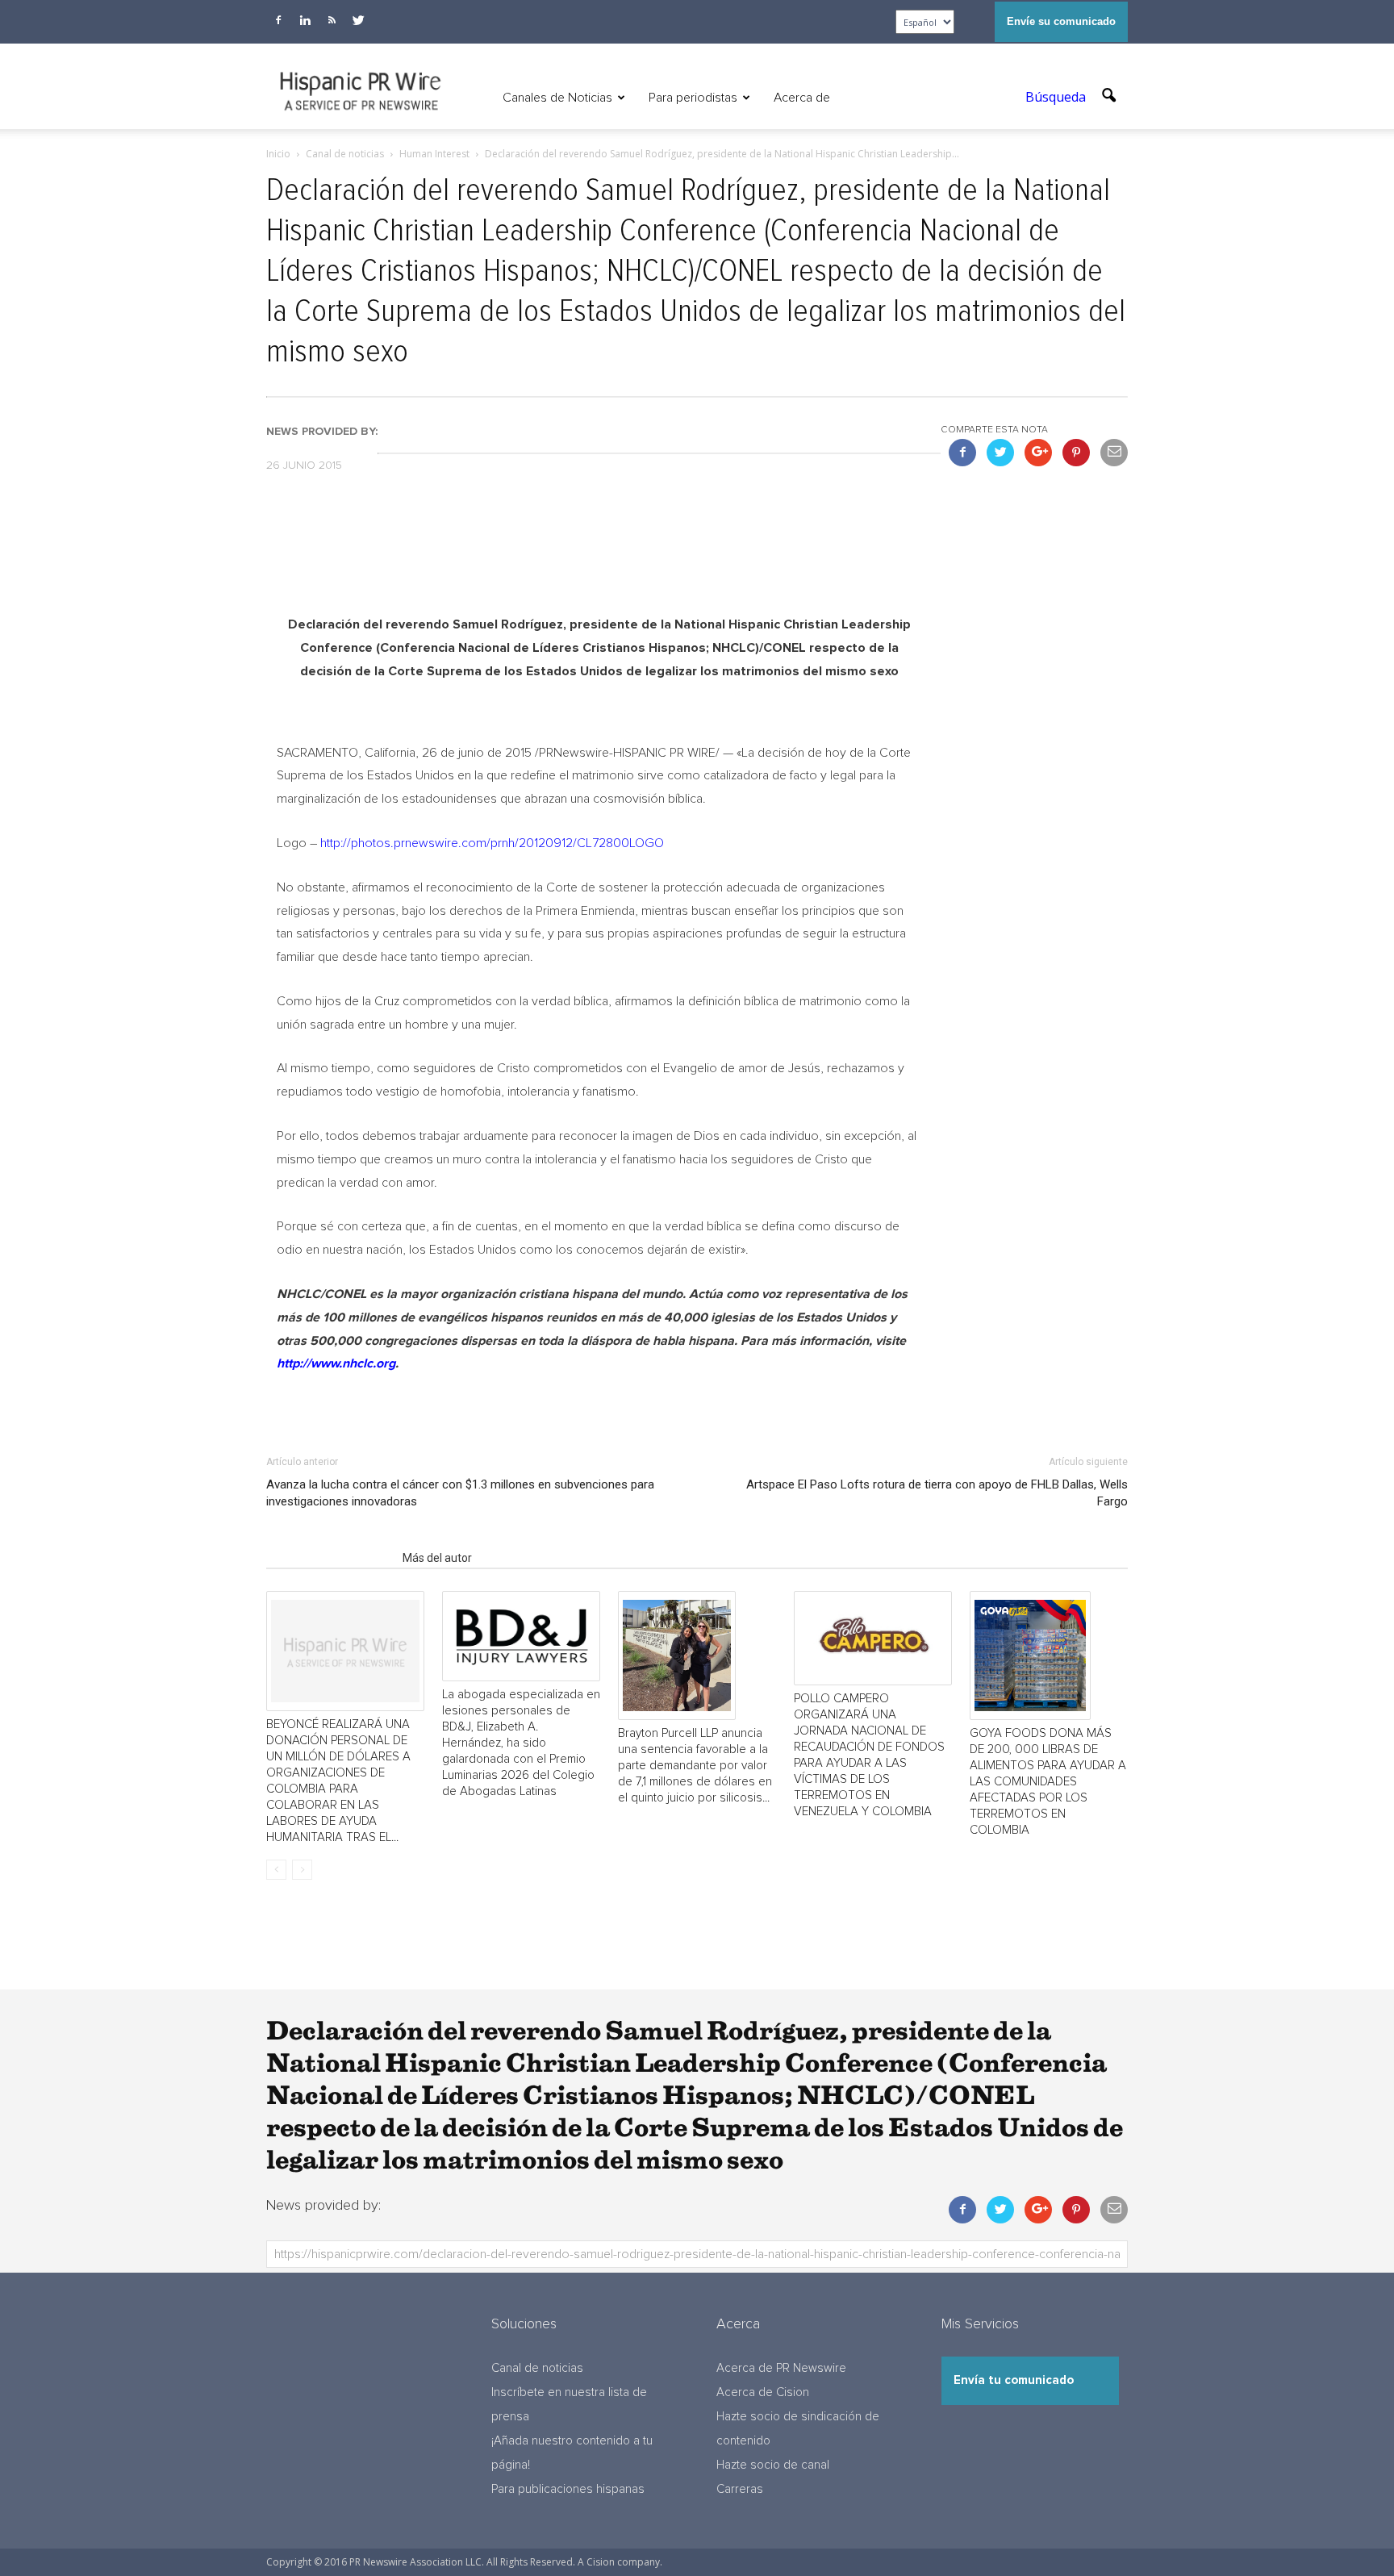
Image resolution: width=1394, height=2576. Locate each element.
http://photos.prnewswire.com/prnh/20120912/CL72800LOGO (492, 843)
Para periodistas (693, 98)
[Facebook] (278, 20)
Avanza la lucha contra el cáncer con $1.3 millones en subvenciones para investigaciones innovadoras (460, 1493)
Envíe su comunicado (1061, 21)
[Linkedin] (305, 20)
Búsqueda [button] (1057, 97)
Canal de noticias (537, 2368)
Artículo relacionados (330, 1558)
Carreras (740, 2489)
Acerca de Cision (763, 2392)
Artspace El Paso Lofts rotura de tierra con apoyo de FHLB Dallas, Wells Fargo (937, 1493)
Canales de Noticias (557, 98)
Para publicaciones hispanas (568, 2489)
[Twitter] (358, 20)
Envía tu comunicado (1014, 2380)
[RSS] (332, 20)
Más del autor (437, 1558)
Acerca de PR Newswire (781, 2368)
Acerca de (802, 98)
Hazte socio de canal (773, 2465)
